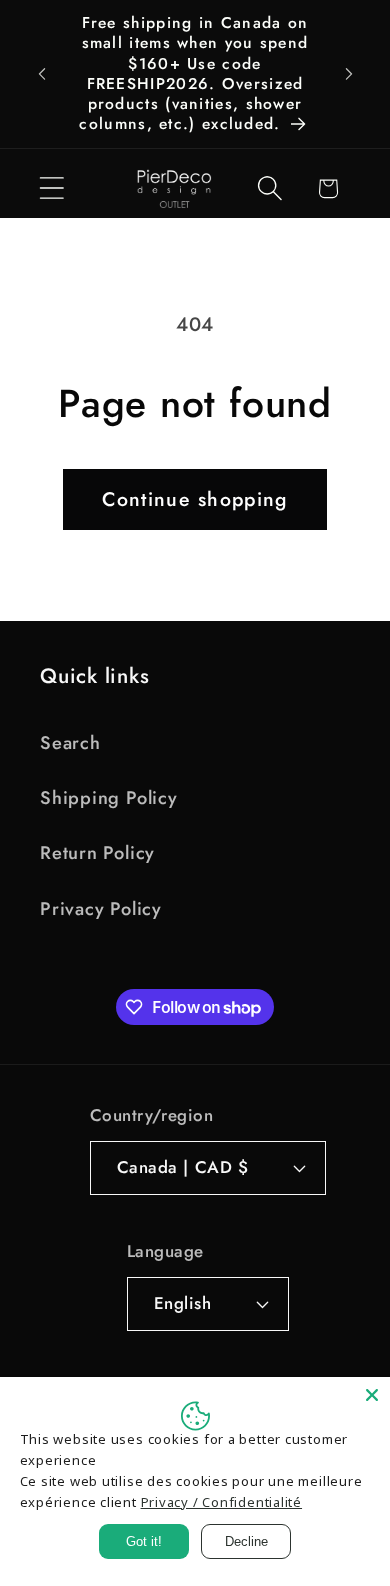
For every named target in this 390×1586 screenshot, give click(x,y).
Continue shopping (194, 499)
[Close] (372, 1395)
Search (70, 743)
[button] (51, 188)
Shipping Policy (109, 798)
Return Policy (97, 853)
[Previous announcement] (42, 74)
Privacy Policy (101, 909)
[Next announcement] (349, 74)
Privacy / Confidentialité (222, 1502)
